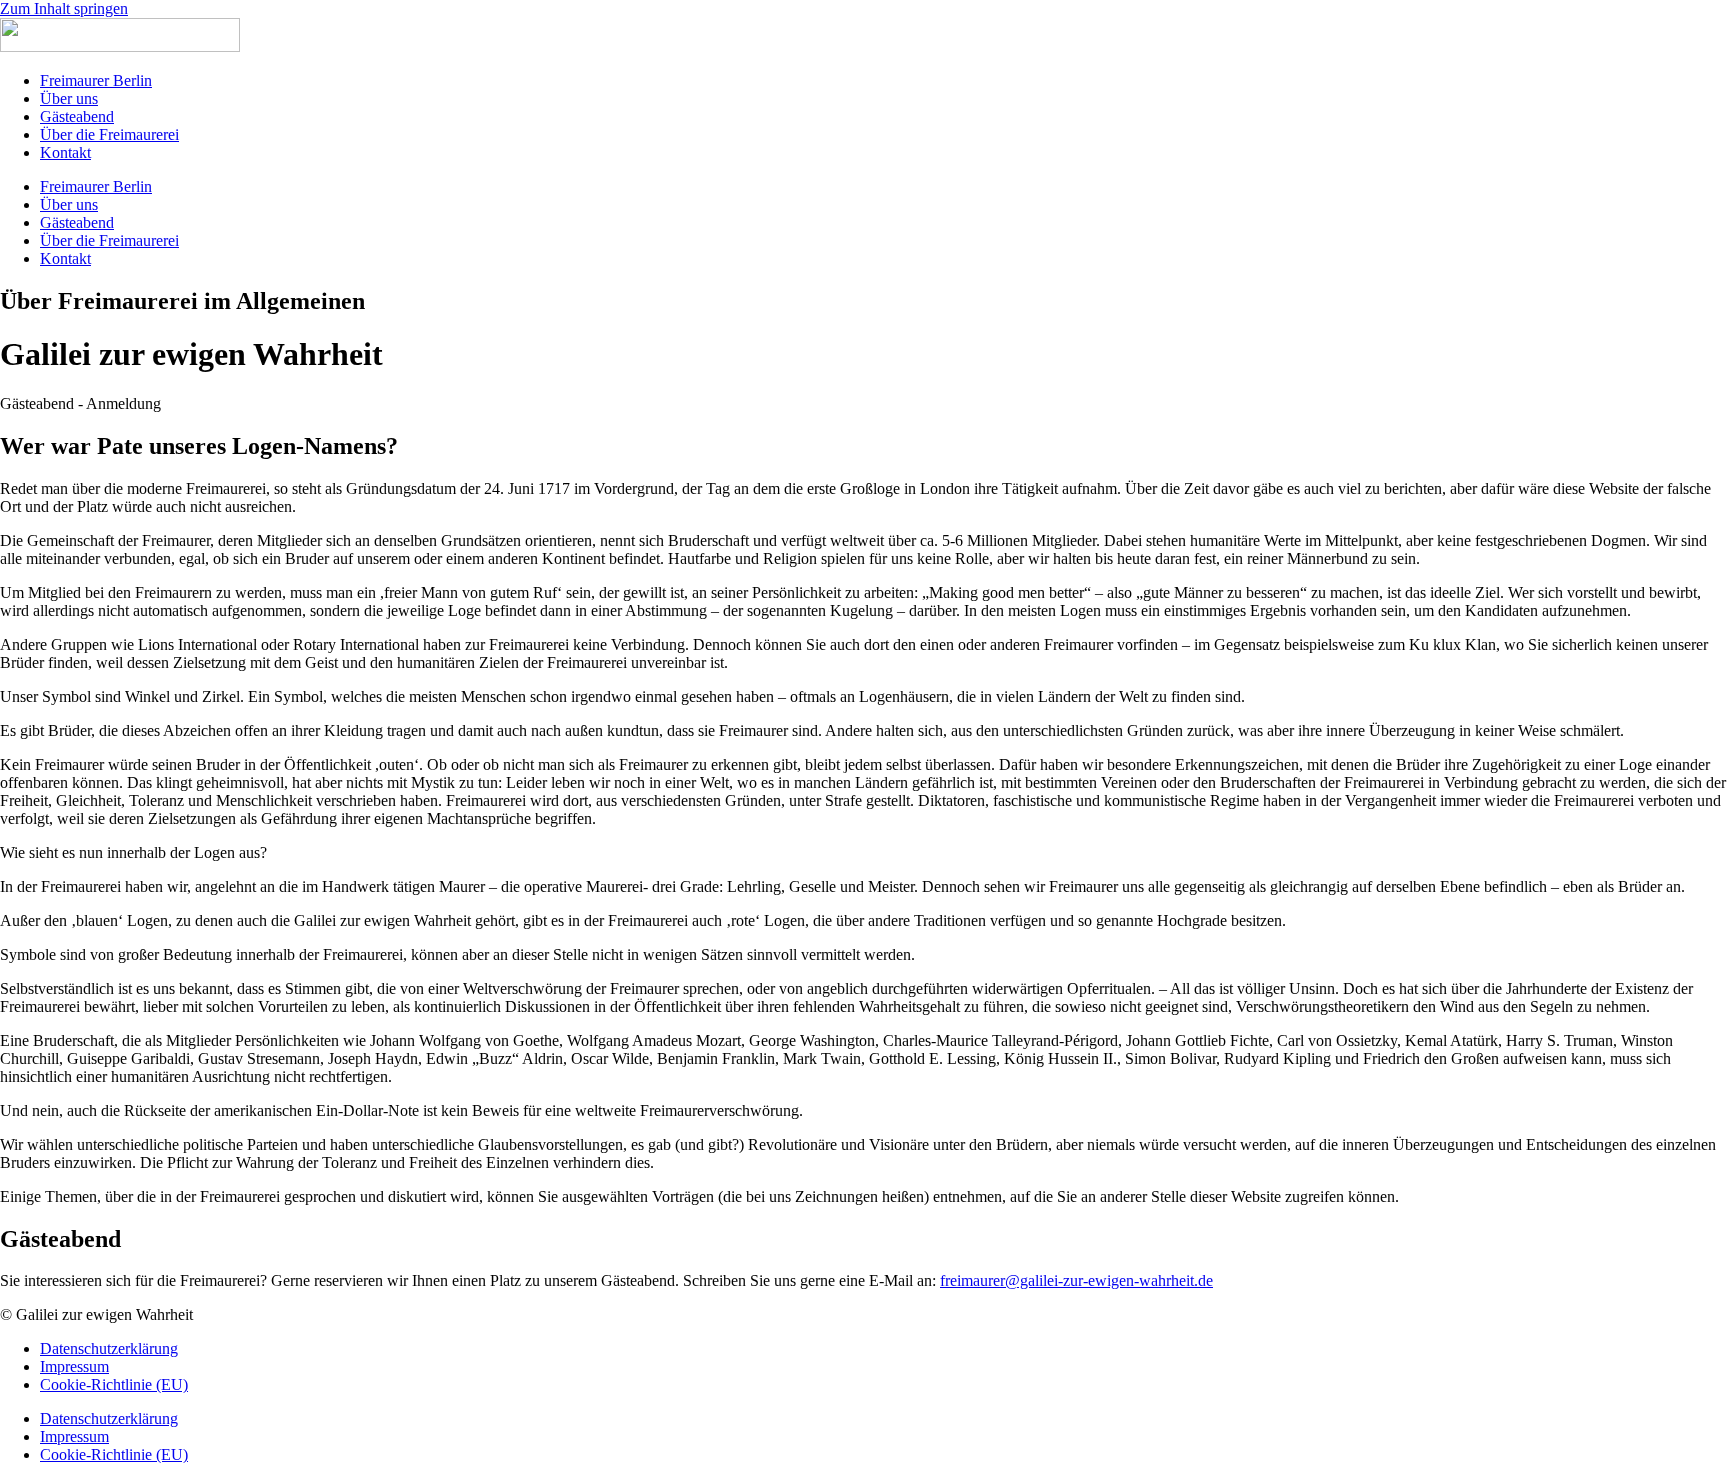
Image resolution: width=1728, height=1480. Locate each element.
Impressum (74, 1366)
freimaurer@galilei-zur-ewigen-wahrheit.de (1076, 1280)
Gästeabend (77, 116)
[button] (80, 403)
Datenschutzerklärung (109, 1348)
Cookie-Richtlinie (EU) (114, 1384)
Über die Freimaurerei (109, 134)
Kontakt (65, 152)
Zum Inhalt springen (64, 8)
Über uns (69, 98)
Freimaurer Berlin (96, 80)
